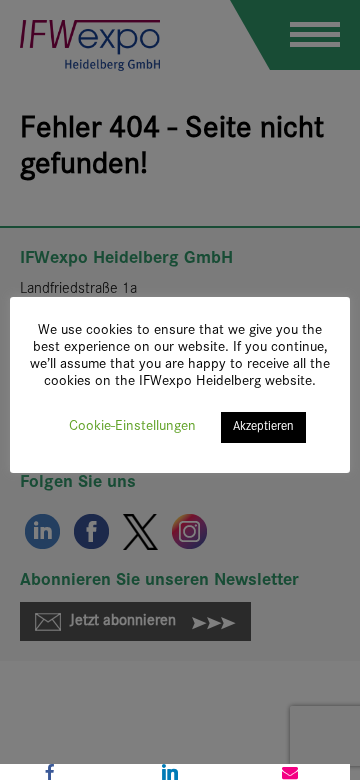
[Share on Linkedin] (170, 772)
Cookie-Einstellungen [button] (132, 426)
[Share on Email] (290, 772)
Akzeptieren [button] (263, 427)
